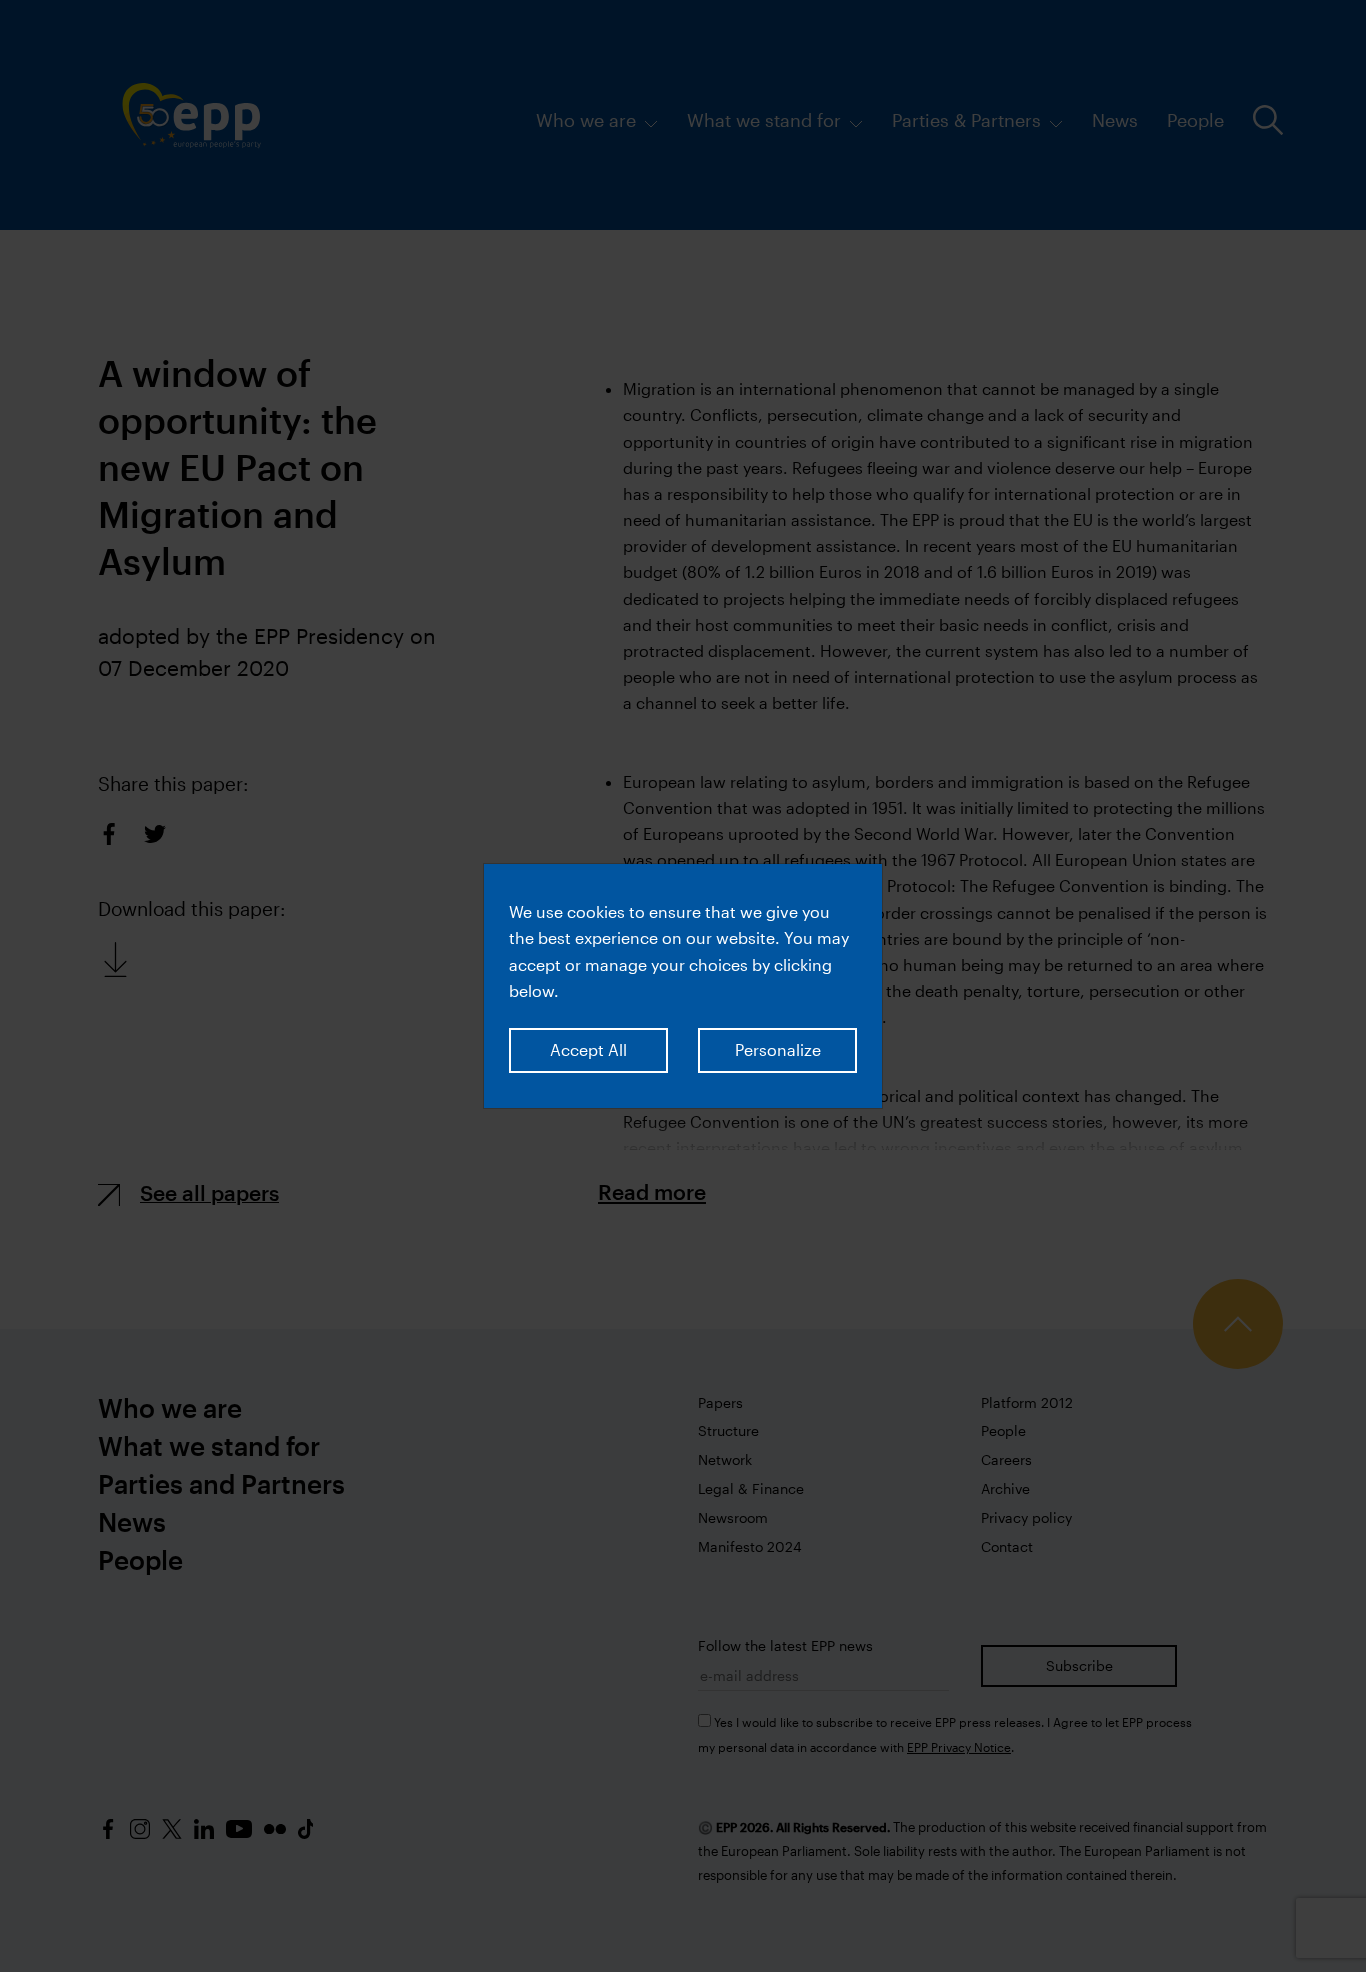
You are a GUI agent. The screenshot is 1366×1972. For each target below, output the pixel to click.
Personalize (778, 1049)
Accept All (588, 1049)
